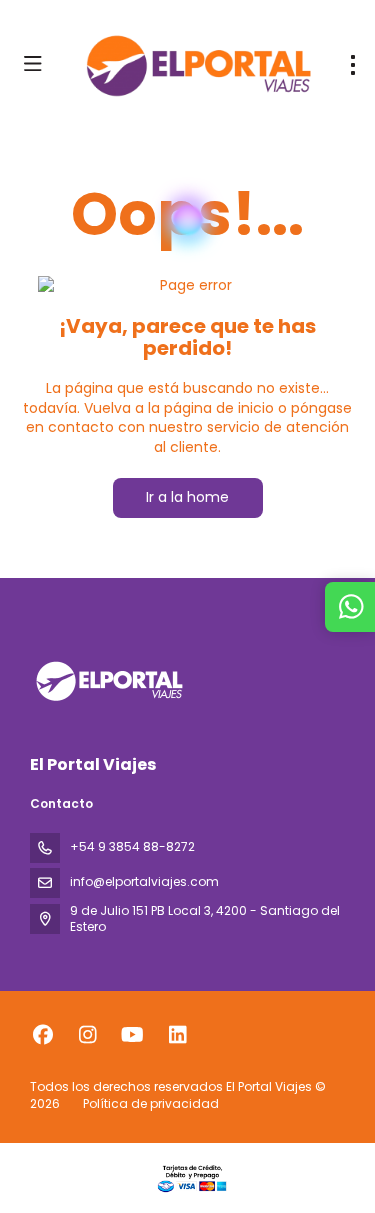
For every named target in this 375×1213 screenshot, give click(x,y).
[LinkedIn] (177, 1035)
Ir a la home (187, 497)
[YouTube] (132, 1035)
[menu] (353, 65)
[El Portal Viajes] (107, 681)
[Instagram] (87, 1035)
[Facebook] (42, 1035)
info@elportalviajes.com (144, 881)
